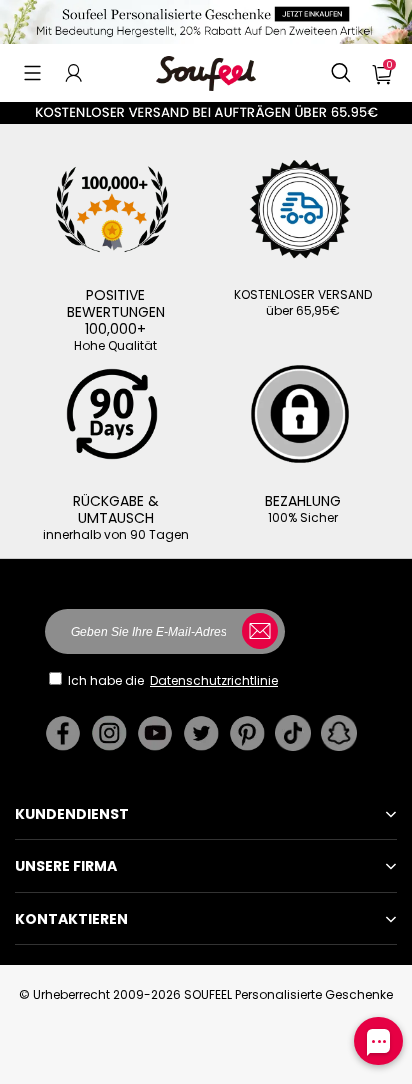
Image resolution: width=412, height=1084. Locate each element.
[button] (32, 73)
